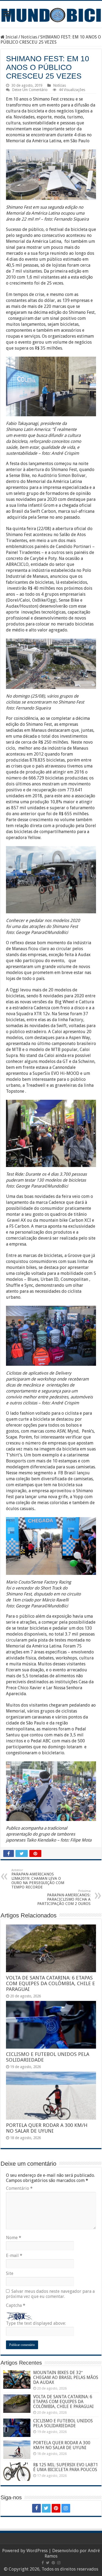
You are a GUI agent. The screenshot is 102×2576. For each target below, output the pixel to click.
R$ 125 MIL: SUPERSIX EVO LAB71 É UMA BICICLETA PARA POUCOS (66, 2467)
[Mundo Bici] (51, 14)
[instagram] (66, 2508)
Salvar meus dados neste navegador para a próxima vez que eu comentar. (50, 2294)
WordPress (37, 2551)
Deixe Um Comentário (30, 90)
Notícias (29, 37)
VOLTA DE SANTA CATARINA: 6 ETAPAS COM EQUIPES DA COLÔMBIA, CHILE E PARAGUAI (50, 1983)
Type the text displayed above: (36, 2323)
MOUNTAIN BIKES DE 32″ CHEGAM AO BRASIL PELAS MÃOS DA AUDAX (66, 2377)
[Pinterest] (56, 2508)
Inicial (11, 37)
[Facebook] (36, 2508)
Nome (14, 2238)
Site (10, 2273)
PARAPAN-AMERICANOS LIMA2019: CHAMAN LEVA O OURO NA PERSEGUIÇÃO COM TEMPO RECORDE (38, 1879)
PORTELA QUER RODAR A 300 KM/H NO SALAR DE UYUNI (47, 2128)
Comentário (19, 2188)
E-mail (14, 2256)
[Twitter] (46, 2508)
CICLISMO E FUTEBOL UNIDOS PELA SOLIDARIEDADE (63, 2423)
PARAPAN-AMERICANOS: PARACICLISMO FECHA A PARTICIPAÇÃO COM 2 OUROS (64, 1898)
